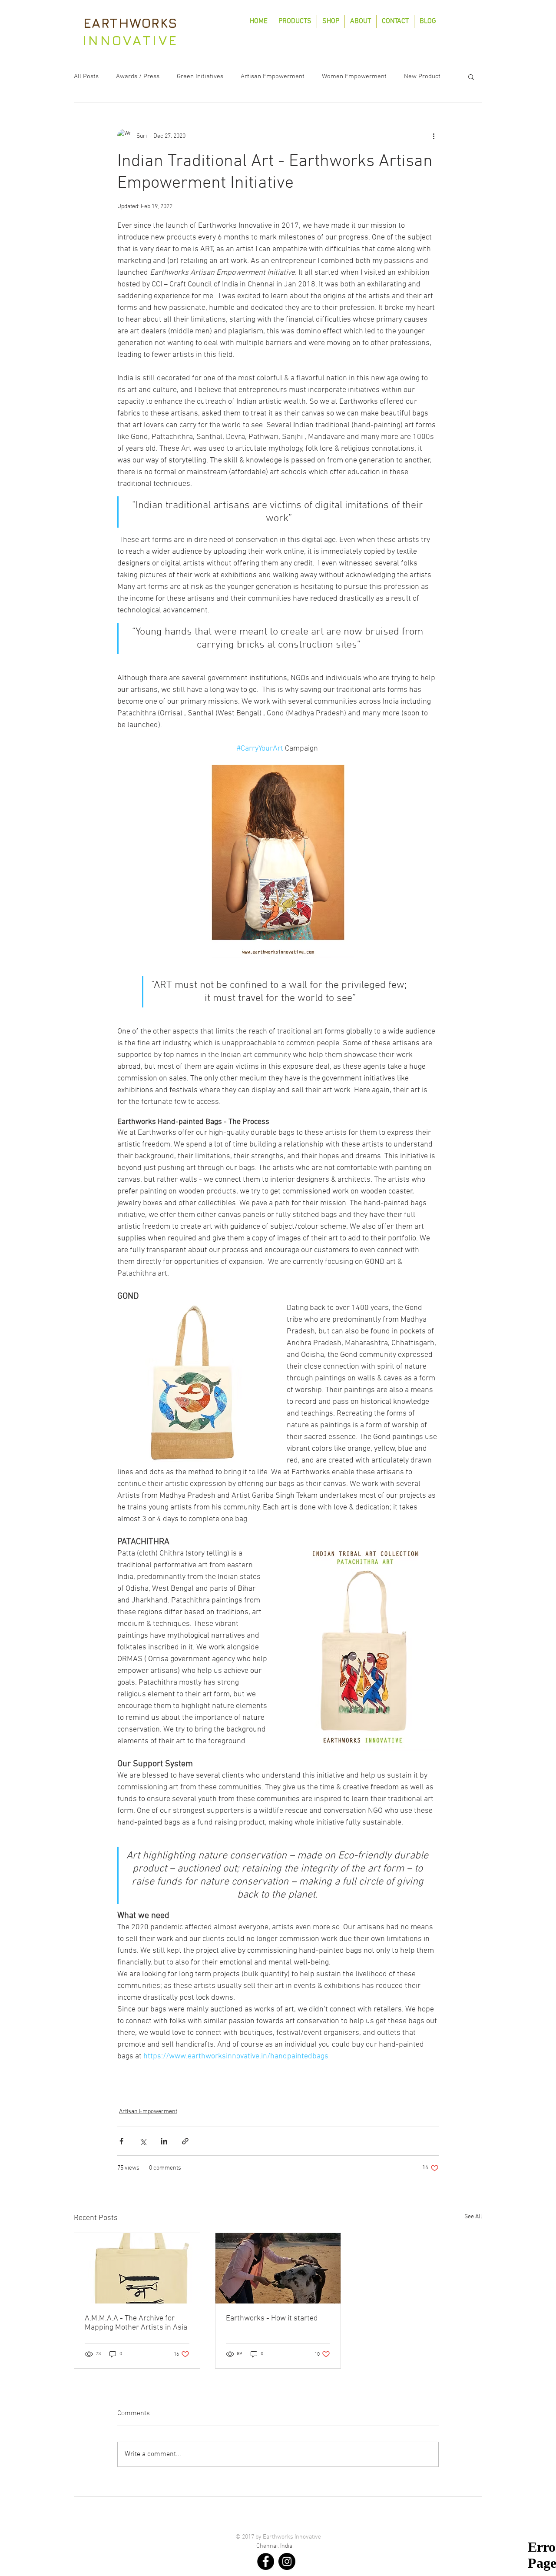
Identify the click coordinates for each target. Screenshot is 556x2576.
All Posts (86, 76)
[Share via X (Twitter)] (143, 2141)
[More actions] (434, 136)
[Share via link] (185, 2141)
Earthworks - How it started (272, 2318)
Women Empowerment (354, 76)
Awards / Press (138, 76)
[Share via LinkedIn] (164, 2141)
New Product (422, 76)
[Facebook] (266, 2561)
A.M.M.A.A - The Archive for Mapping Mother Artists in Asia (136, 2323)
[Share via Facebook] (121, 2141)
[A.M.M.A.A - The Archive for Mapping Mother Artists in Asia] (137, 2268)
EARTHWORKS (131, 23)
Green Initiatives (200, 76)
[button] (471, 76)
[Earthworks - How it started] (278, 2268)
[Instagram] (287, 2561)
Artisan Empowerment (273, 76)
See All (473, 2217)
